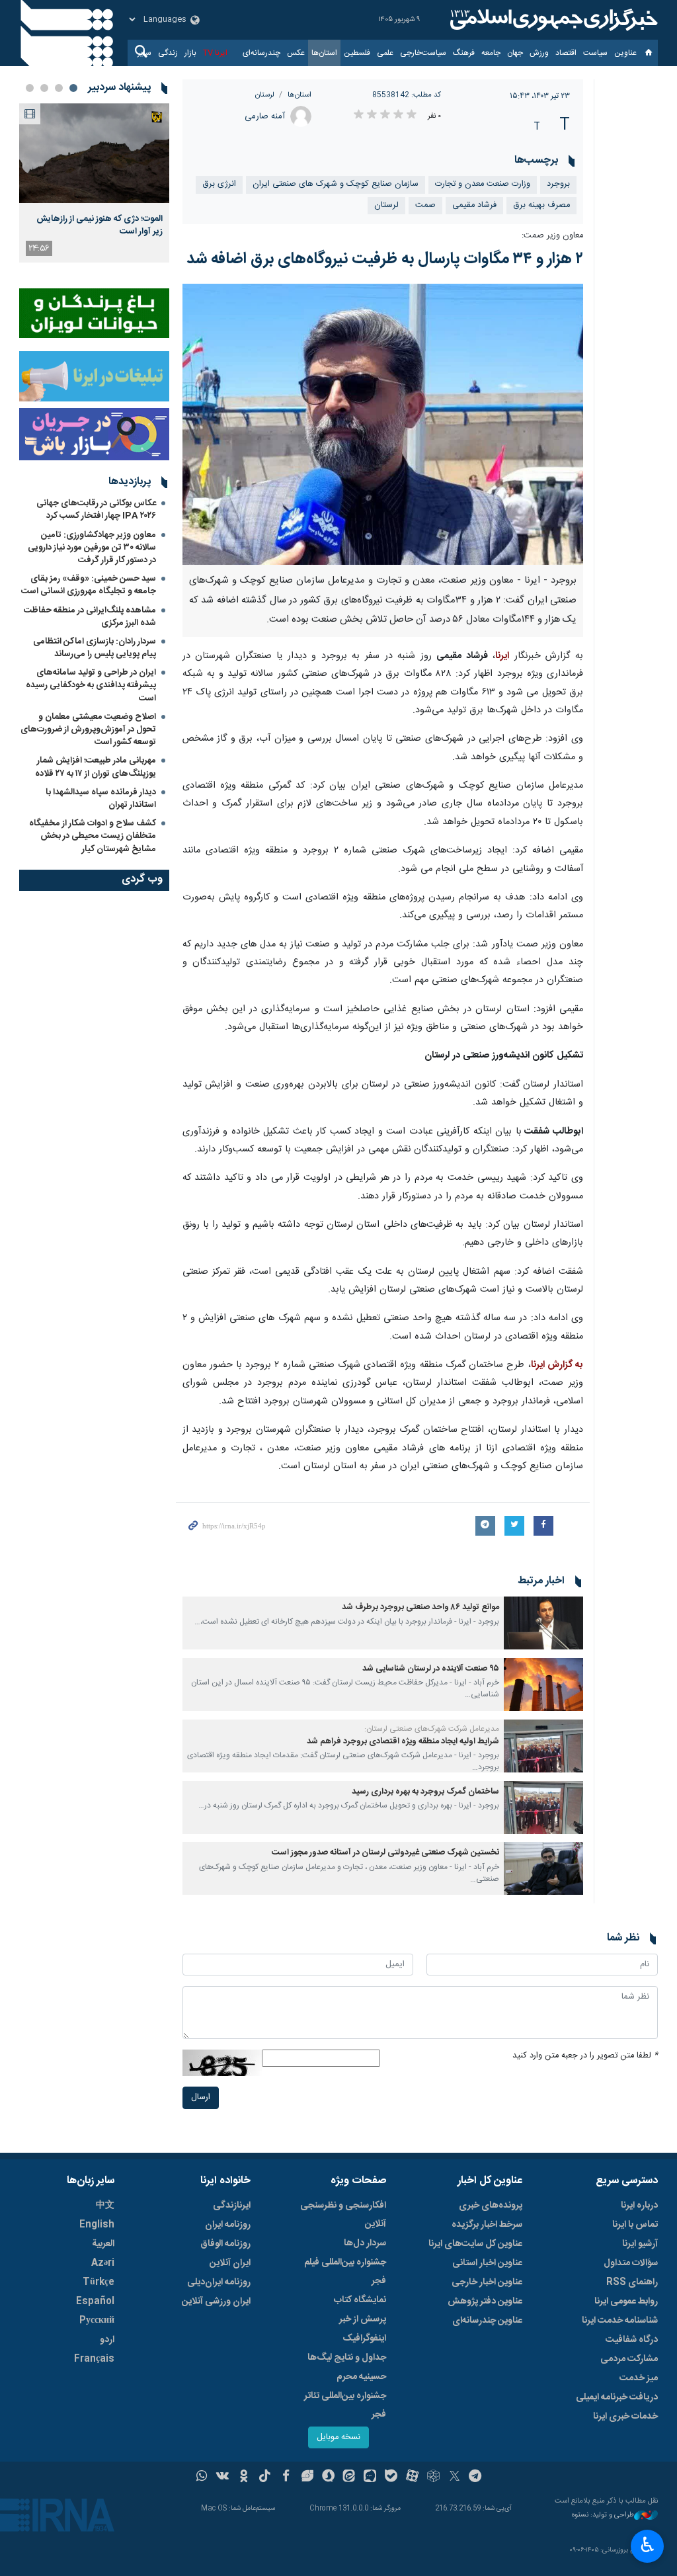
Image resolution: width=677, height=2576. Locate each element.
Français (94, 2359)
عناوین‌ (625, 53)
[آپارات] (412, 2477)
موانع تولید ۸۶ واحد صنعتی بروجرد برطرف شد (420, 1607)
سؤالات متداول (631, 2263)
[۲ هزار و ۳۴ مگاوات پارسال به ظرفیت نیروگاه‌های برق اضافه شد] (383, 424)
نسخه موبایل (338, 2437)
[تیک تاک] (265, 2477)
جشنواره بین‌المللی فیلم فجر (345, 2272)
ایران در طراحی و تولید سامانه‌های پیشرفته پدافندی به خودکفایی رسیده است (91, 685)
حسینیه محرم (361, 2377)
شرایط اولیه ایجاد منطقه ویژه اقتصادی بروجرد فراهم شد (403, 1742)
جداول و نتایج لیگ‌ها (347, 2358)
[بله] (391, 2477)
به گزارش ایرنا (557, 1365)
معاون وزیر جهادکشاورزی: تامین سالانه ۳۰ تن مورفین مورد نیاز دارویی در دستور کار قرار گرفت (92, 548)
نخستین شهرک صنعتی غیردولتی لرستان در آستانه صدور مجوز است (385, 1853)
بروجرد (558, 184)
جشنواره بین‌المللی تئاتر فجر (345, 2405)
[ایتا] (349, 2477)
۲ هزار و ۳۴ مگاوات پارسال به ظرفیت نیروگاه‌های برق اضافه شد (385, 259)
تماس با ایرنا (635, 2225)
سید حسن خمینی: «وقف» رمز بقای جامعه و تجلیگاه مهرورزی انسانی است (89, 585)
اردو (107, 2340)
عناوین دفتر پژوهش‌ (485, 2302)
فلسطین (357, 53)
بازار (190, 53)
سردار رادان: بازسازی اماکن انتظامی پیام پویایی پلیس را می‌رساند (95, 648)
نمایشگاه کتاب (360, 2300)
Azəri (103, 2263)
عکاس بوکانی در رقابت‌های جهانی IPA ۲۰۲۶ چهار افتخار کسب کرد (96, 510)
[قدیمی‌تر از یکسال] (543, 1623)
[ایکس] (455, 2477)
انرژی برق (219, 184)
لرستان (265, 95)
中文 (105, 2206)
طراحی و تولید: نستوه (603, 2515)
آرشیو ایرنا (640, 2244)
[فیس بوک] (286, 2477)
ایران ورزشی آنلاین (216, 2302)
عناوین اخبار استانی (487, 2263)
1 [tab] (73, 88)
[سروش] (328, 2477)
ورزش (539, 53)
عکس (296, 53)
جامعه (491, 53)
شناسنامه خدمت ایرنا (620, 2321)
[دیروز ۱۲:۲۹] (94, 153)
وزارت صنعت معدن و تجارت (483, 184)
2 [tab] (59, 88)
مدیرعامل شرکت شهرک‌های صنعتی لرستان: (432, 1729)
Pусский (97, 2321)
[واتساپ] (202, 2477)
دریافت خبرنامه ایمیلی (617, 2397)
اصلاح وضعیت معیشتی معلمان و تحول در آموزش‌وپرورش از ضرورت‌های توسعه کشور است (88, 729)
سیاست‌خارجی (423, 53)
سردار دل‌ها (365, 2243)
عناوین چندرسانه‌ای (487, 2321)
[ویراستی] (307, 2477)
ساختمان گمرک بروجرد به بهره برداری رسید (425, 1792)
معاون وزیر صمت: (552, 236)
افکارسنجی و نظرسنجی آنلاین (343, 2215)
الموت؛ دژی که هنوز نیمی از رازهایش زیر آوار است (100, 225)
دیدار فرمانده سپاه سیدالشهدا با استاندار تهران (101, 799)
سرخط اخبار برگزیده (487, 2225)
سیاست (595, 53)
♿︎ (648, 2545)
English (97, 2225)
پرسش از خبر (363, 2319)
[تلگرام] (476, 2477)
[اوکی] (244, 2477)
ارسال (201, 2098)
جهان (515, 53)
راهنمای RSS (632, 2282)
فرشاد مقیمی (474, 205)
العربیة (103, 2244)
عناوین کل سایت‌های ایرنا (475, 2244)
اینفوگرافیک (364, 2339)
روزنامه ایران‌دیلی (219, 2282)
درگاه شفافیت (632, 2340)
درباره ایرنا (639, 2206)
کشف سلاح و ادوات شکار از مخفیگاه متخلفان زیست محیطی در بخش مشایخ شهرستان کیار (93, 836)
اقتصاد (566, 53)
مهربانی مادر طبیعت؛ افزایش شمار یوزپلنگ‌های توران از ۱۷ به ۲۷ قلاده (96, 767)
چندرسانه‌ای (261, 53)
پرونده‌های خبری (491, 2206)
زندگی (168, 53)
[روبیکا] (433, 2477)
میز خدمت (639, 2378)
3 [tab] (44, 88)
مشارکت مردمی (629, 2359)
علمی (385, 53)
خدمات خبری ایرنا (625, 2417)
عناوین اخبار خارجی (487, 2282)
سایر (144, 53)
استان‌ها (324, 53)
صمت (425, 205)
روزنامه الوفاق (225, 2244)
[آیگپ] (370, 2477)
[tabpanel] (94, 183)
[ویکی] (222, 2477)
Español (95, 2302)
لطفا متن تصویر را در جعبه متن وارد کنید (585, 2056)
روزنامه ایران (228, 2225)
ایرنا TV (215, 53)
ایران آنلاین (230, 2263)
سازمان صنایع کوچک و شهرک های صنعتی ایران (336, 184)
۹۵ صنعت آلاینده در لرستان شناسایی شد (431, 1669)
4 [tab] (30, 88)
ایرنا (552, 20)
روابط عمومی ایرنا (626, 2302)
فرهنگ (464, 53)
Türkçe (99, 2282)
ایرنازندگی (232, 2206)
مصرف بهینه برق (541, 205)
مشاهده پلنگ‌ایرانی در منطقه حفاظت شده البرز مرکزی (90, 617)
